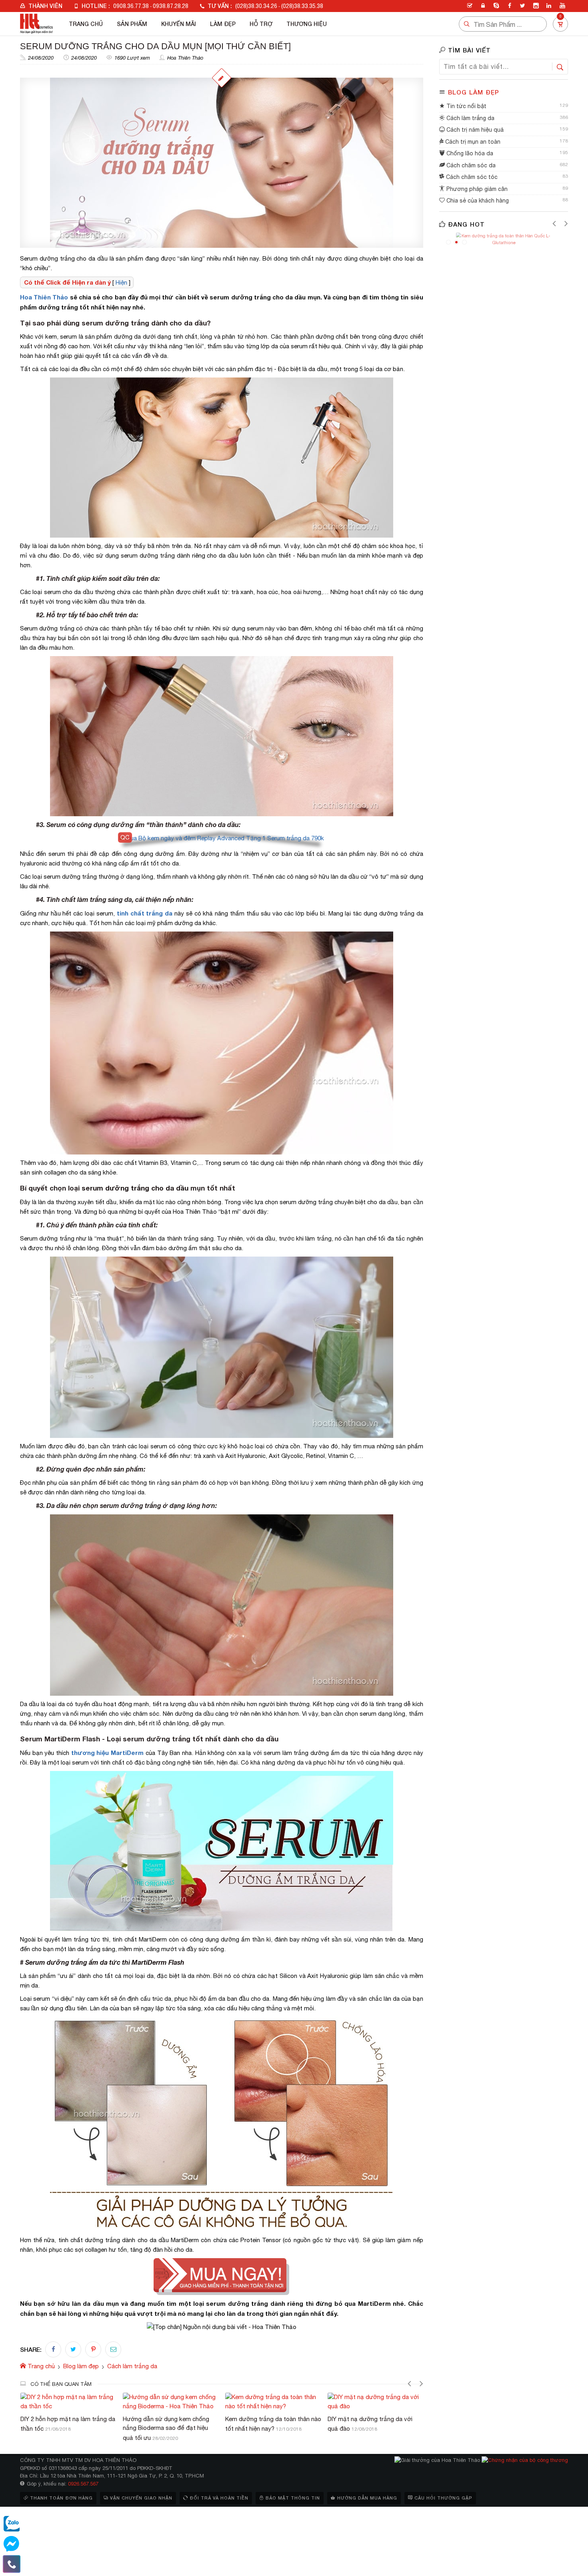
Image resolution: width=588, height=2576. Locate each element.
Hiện (121, 282)
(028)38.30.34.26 (256, 6)
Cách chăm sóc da (470, 165)
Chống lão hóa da (469, 153)
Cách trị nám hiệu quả (474, 130)
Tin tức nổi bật (466, 106)
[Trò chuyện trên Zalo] (12, 2524)
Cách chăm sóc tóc (471, 177)
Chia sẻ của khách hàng (477, 201)
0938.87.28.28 (171, 6)
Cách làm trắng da (470, 118)
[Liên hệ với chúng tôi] (12, 2564)
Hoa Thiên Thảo (185, 58)
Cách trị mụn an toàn (472, 142)
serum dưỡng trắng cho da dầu (135, 1188)
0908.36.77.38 (131, 6)
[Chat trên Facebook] (12, 2544)
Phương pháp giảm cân (476, 189)
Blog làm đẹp (474, 92)
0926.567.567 (83, 2484)
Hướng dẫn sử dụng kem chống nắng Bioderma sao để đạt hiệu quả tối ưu (64, 2428)
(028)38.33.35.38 (302, 6)
